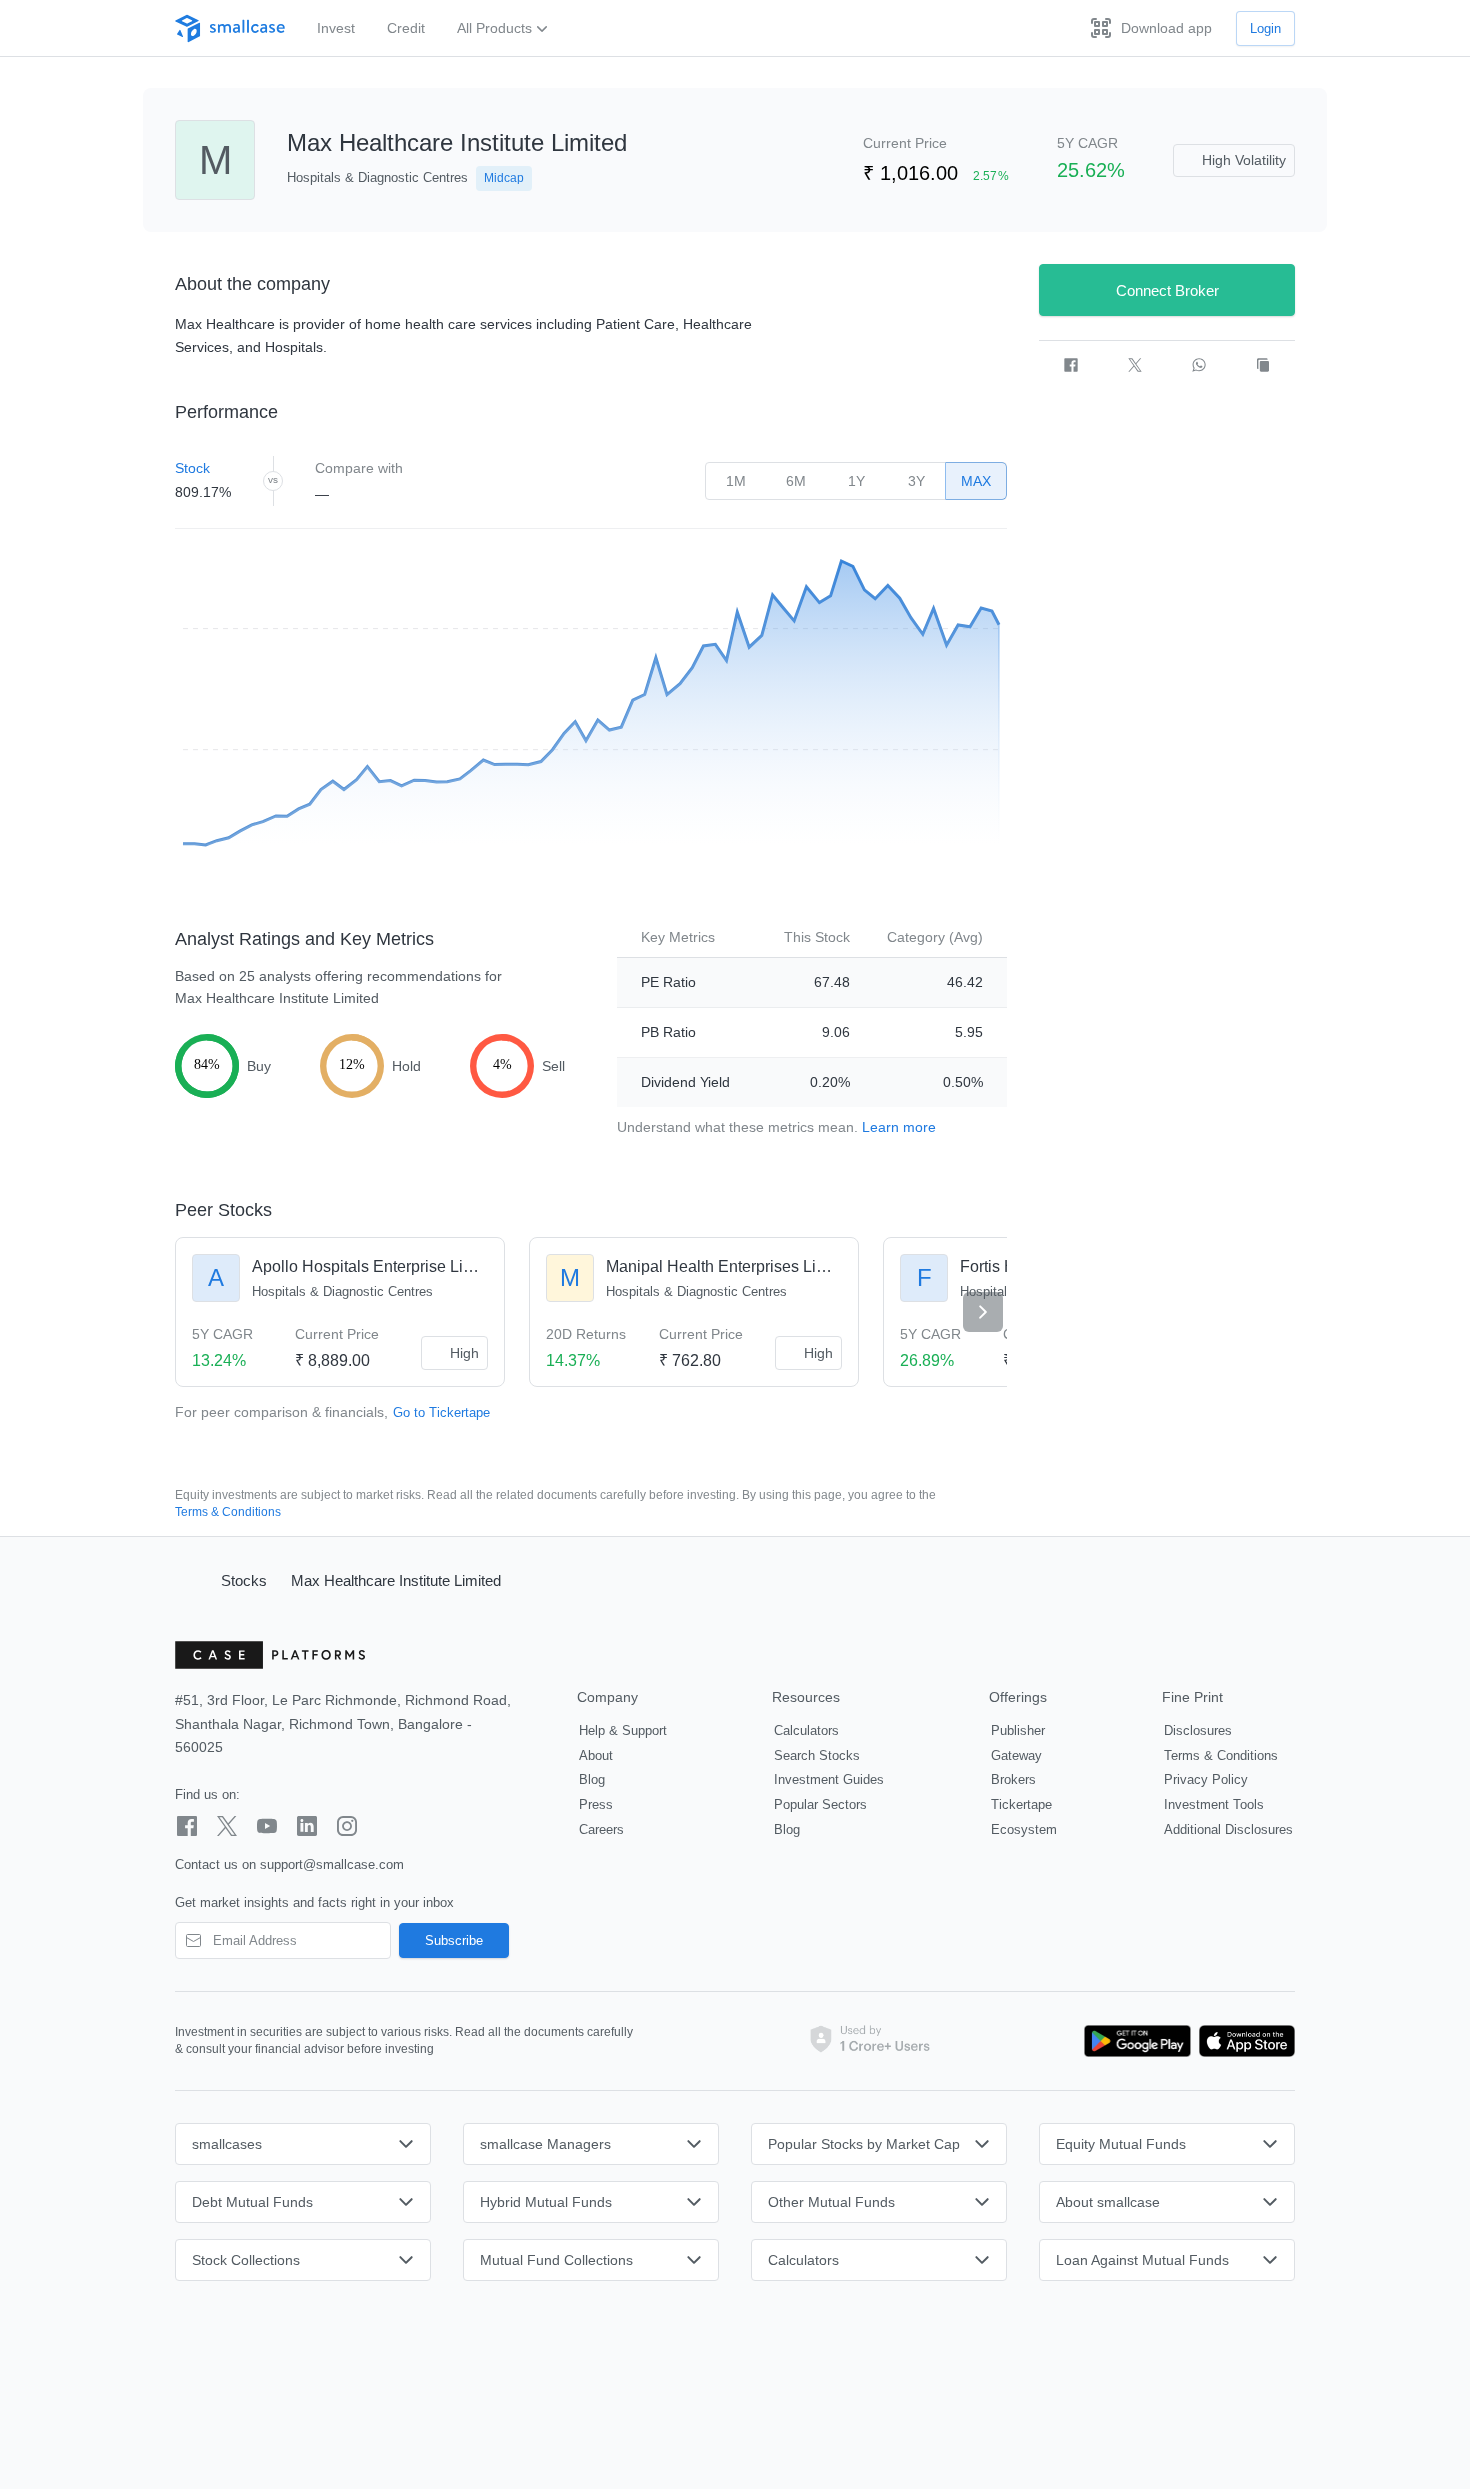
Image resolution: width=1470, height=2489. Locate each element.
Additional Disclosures (1228, 1829)
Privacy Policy (1206, 1779)
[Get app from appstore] (1243, 2041)
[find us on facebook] (187, 1826)
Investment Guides (829, 1779)
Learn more (899, 1127)
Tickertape (1021, 1804)
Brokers (1013, 1779)
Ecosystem (1024, 1829)
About (596, 1755)
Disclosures (1198, 1730)
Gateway (1016, 1755)
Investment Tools (1214, 1804)
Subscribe (454, 1940)
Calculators (806, 1730)
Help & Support (623, 1730)
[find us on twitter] (227, 1826)
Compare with (359, 468)
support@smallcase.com (332, 1864)
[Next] (983, 1312)
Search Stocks (817, 1755)
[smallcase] (230, 28)
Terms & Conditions (228, 1512)
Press (596, 1804)
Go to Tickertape (441, 1412)
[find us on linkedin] (307, 1826)
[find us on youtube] (267, 1826)
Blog (592, 1779)
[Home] (189, 1580)
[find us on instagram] (347, 1826)
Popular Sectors (820, 1804)
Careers (601, 1829)
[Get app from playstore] (1138, 2041)
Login (1265, 28)
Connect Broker (1167, 290)
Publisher (1018, 1730)
